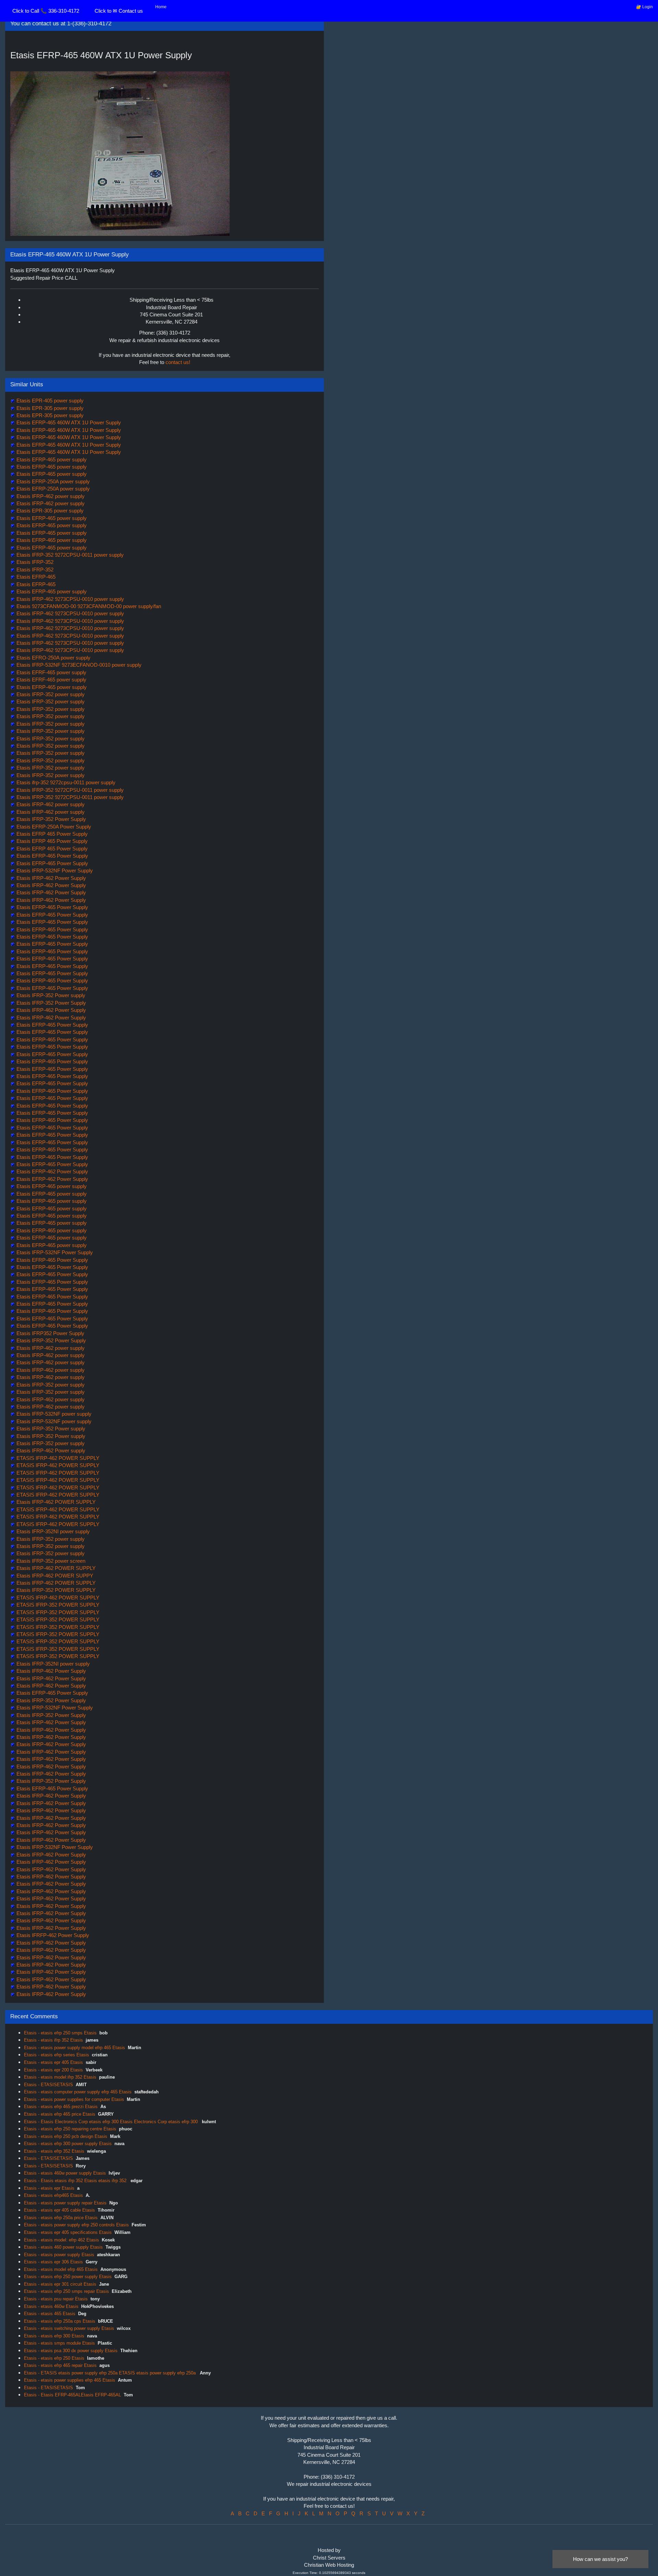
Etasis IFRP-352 (34, 562)
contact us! (178, 362)
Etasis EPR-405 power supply (49, 401)
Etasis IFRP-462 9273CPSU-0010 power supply (70, 599)
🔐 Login (644, 7)
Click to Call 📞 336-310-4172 (46, 11)
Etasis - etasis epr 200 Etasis (53, 2070)
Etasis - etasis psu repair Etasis (56, 2299)
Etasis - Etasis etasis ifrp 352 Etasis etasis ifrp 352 (76, 2181)
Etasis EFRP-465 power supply (51, 459)
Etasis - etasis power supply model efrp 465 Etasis (75, 2048)
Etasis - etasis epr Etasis (49, 2188)
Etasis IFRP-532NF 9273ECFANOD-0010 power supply (78, 665)
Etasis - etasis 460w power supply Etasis (65, 2173)
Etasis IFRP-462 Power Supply (51, 878)
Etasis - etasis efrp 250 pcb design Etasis (66, 2136)
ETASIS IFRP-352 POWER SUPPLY (57, 1605)
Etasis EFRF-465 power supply (51, 672)
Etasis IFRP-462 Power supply (50, 1450)
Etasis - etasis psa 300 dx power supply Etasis (71, 2351)
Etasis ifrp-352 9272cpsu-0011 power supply (65, 782)
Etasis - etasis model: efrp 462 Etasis (62, 2240)
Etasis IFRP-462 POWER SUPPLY (55, 1502)
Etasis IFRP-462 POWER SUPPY (54, 1576)
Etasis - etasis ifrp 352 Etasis (53, 2040)
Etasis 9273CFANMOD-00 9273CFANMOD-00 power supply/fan (88, 606)
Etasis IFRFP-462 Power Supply (52, 1935)
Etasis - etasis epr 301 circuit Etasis (60, 2284)
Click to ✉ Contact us (119, 11)
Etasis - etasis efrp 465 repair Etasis (60, 2365)
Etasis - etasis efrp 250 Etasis (54, 2358)
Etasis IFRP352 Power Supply (50, 1333)
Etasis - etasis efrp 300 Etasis (54, 2336)
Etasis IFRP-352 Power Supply (51, 819)
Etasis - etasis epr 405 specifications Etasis (68, 2232)
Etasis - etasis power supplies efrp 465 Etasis (70, 2380)
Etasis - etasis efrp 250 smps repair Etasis (66, 2291)
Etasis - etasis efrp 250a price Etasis (61, 2218)
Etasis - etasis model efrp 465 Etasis (61, 2269)
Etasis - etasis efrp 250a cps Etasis (60, 2321)
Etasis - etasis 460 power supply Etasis (63, 2247)
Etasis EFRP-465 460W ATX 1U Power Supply (68, 422)
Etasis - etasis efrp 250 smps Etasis (60, 2033)
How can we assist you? (600, 2559)
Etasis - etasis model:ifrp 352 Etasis (60, 2077)
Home (161, 7)
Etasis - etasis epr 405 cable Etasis (59, 2210)
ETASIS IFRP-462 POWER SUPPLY (57, 1458)
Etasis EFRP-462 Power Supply (52, 1171)
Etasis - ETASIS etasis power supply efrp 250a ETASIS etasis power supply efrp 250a (111, 2373)
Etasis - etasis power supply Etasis (59, 2255)
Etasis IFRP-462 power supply (50, 496)
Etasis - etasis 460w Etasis (51, 2306)
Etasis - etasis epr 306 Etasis (53, 2262)
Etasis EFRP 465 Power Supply (51, 834)
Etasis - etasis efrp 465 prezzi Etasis (61, 2107)
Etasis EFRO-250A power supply (53, 658)
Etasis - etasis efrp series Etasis (57, 2055)
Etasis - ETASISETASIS (48, 2085)
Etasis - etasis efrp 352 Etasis (54, 2151)
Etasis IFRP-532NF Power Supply (54, 870)
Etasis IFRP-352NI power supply (52, 1531)
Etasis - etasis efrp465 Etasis (53, 2195)
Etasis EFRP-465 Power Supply (52, 856)
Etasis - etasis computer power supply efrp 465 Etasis (78, 2092)
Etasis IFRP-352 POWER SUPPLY (55, 1590)
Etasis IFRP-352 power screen (50, 1561)
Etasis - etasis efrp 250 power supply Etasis (68, 2277)
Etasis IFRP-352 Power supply (50, 995)
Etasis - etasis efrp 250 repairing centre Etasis (70, 2129)
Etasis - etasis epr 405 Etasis (53, 2062)
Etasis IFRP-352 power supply (50, 694)
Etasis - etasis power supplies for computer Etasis (74, 2099)
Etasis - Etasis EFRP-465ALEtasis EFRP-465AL (72, 2395)
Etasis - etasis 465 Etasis (50, 2314)
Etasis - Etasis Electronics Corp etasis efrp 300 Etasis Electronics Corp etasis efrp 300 (112, 2122)
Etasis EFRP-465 (35, 577)
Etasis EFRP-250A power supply (52, 481)
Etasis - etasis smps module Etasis (59, 2343)
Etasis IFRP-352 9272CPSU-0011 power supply (69, 555)
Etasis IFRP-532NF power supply (53, 1414)
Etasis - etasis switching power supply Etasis (69, 2328)
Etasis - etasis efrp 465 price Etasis (60, 2114)
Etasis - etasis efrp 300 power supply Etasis (68, 2144)
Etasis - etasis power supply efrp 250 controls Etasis (76, 2225)
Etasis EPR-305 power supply (49, 408)
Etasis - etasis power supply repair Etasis (65, 2203)
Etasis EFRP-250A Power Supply (53, 827)
